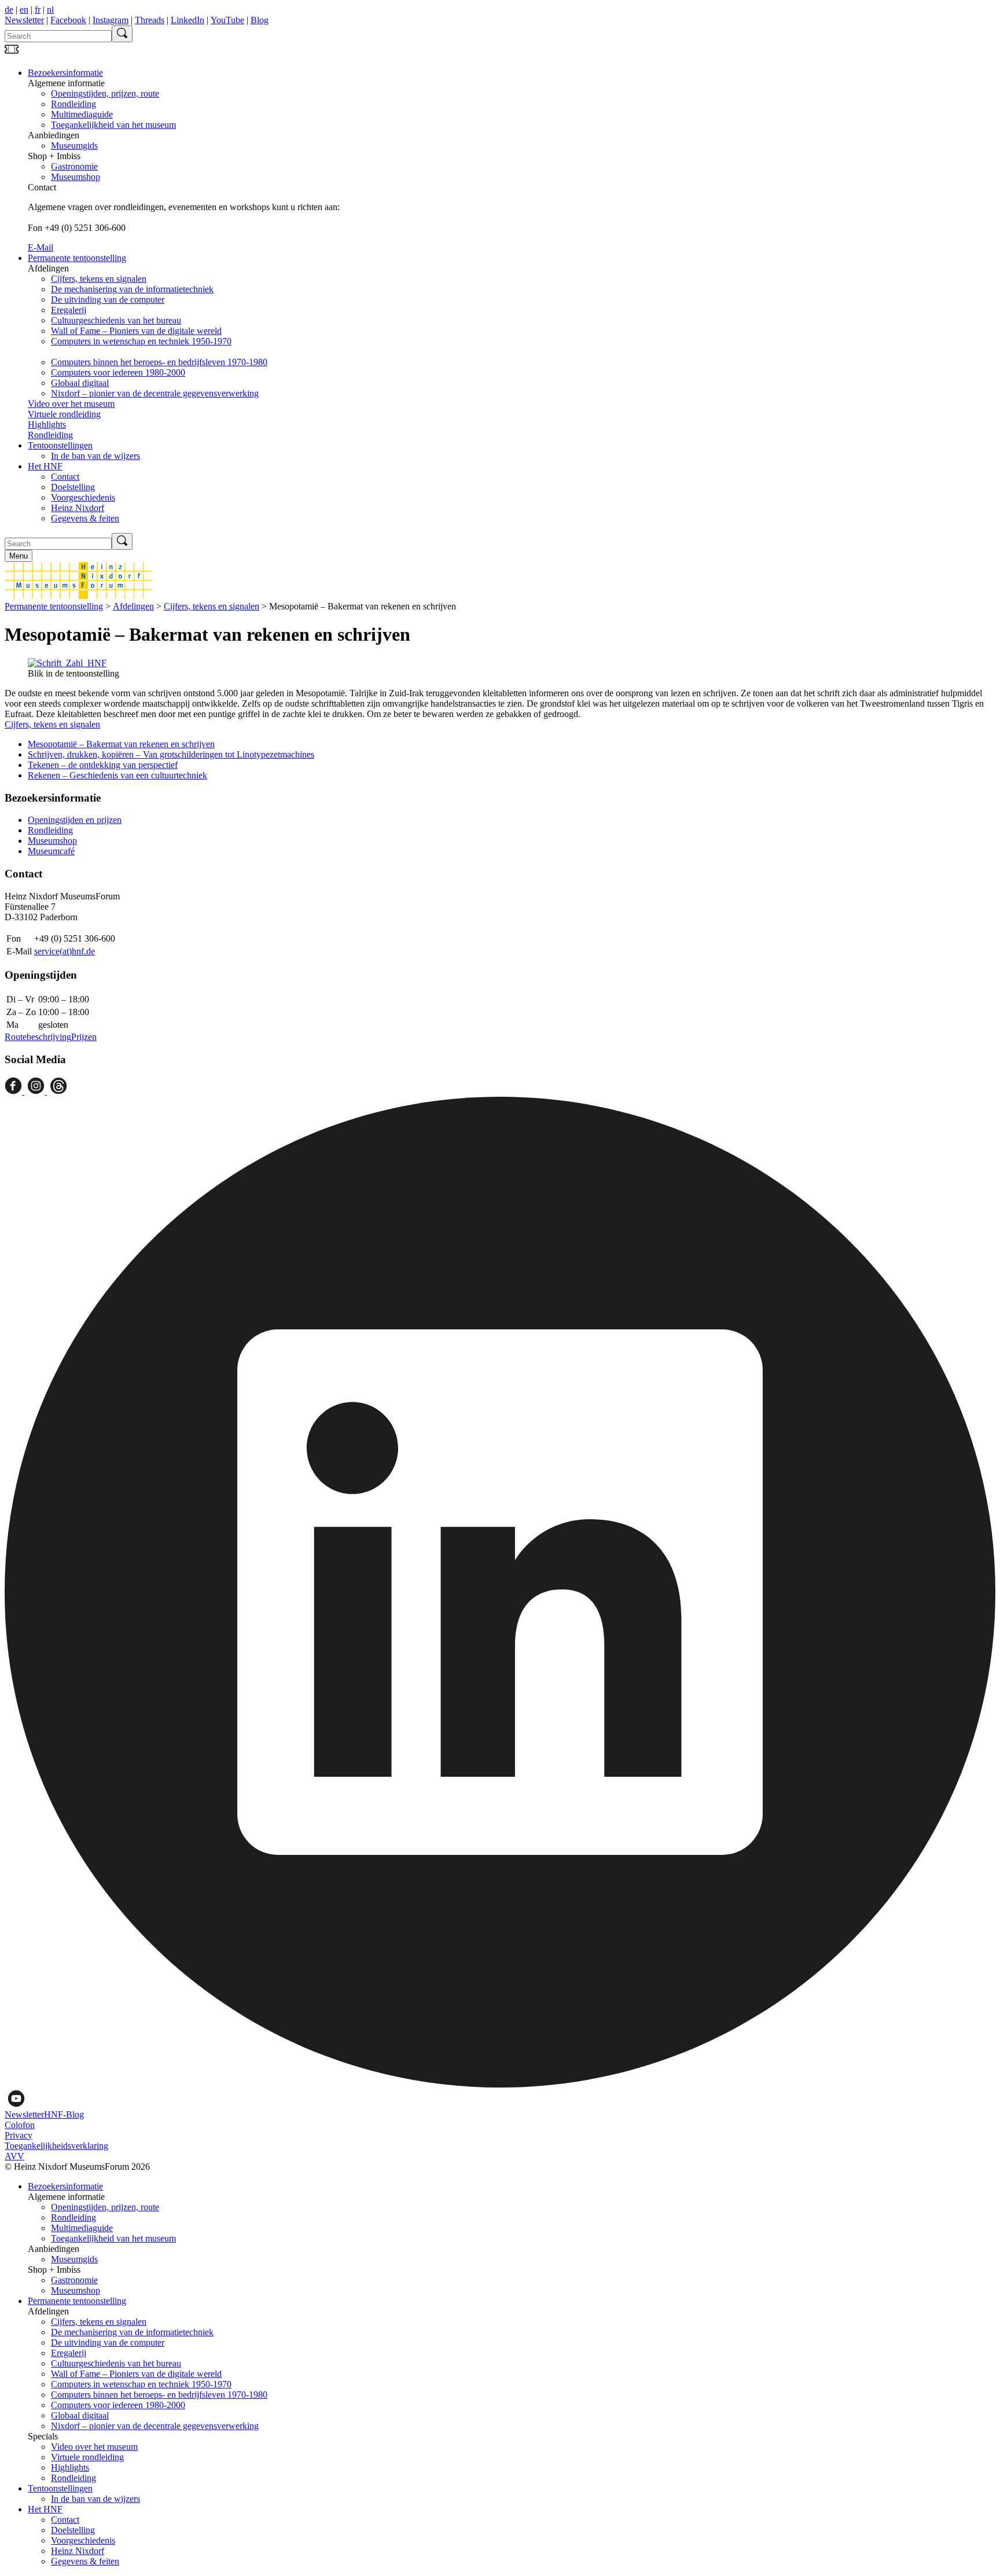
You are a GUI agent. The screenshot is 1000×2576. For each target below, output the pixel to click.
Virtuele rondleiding (64, 414)
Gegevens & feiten (85, 518)
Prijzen (84, 1037)
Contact (65, 477)
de (9, 10)
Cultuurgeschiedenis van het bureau (116, 320)
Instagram (111, 20)
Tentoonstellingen (60, 445)
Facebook (68, 20)
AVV (14, 2156)
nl (50, 10)
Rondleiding (73, 104)
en (24, 10)
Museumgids (74, 146)
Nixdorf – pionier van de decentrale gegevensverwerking (155, 393)
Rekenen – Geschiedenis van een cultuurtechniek (117, 775)
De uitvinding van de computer (108, 300)
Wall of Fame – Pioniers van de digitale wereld (136, 331)
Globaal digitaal (80, 383)
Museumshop (76, 177)
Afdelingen (133, 606)
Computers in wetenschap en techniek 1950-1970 (141, 341)
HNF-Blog (64, 2114)
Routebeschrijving (38, 1037)
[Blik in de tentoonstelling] (67, 663)
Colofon (20, 2125)
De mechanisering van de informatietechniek (132, 289)
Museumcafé (51, 851)
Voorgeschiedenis (83, 497)
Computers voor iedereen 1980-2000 (118, 372)
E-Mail (41, 247)
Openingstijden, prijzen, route (105, 93)
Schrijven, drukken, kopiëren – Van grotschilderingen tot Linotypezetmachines (171, 754)
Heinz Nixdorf (78, 508)
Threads (150, 20)
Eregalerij (69, 310)
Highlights (47, 425)
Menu (19, 556)
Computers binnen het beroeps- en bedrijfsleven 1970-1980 (159, 362)
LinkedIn (187, 20)
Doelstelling (73, 487)
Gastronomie (74, 166)
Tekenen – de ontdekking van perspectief (103, 765)
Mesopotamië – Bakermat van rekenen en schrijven (121, 744)
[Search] (122, 34)
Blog (260, 20)
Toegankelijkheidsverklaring (56, 2146)
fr (38, 10)
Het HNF (45, 466)
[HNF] (79, 596)
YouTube (227, 20)
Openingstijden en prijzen (75, 820)
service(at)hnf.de (65, 951)
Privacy (19, 2135)
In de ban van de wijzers (95, 456)
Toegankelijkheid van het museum (113, 125)
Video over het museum (71, 404)
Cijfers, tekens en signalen (99, 279)
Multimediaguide (82, 114)
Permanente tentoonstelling (77, 258)
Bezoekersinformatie (65, 73)
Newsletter (24, 20)
